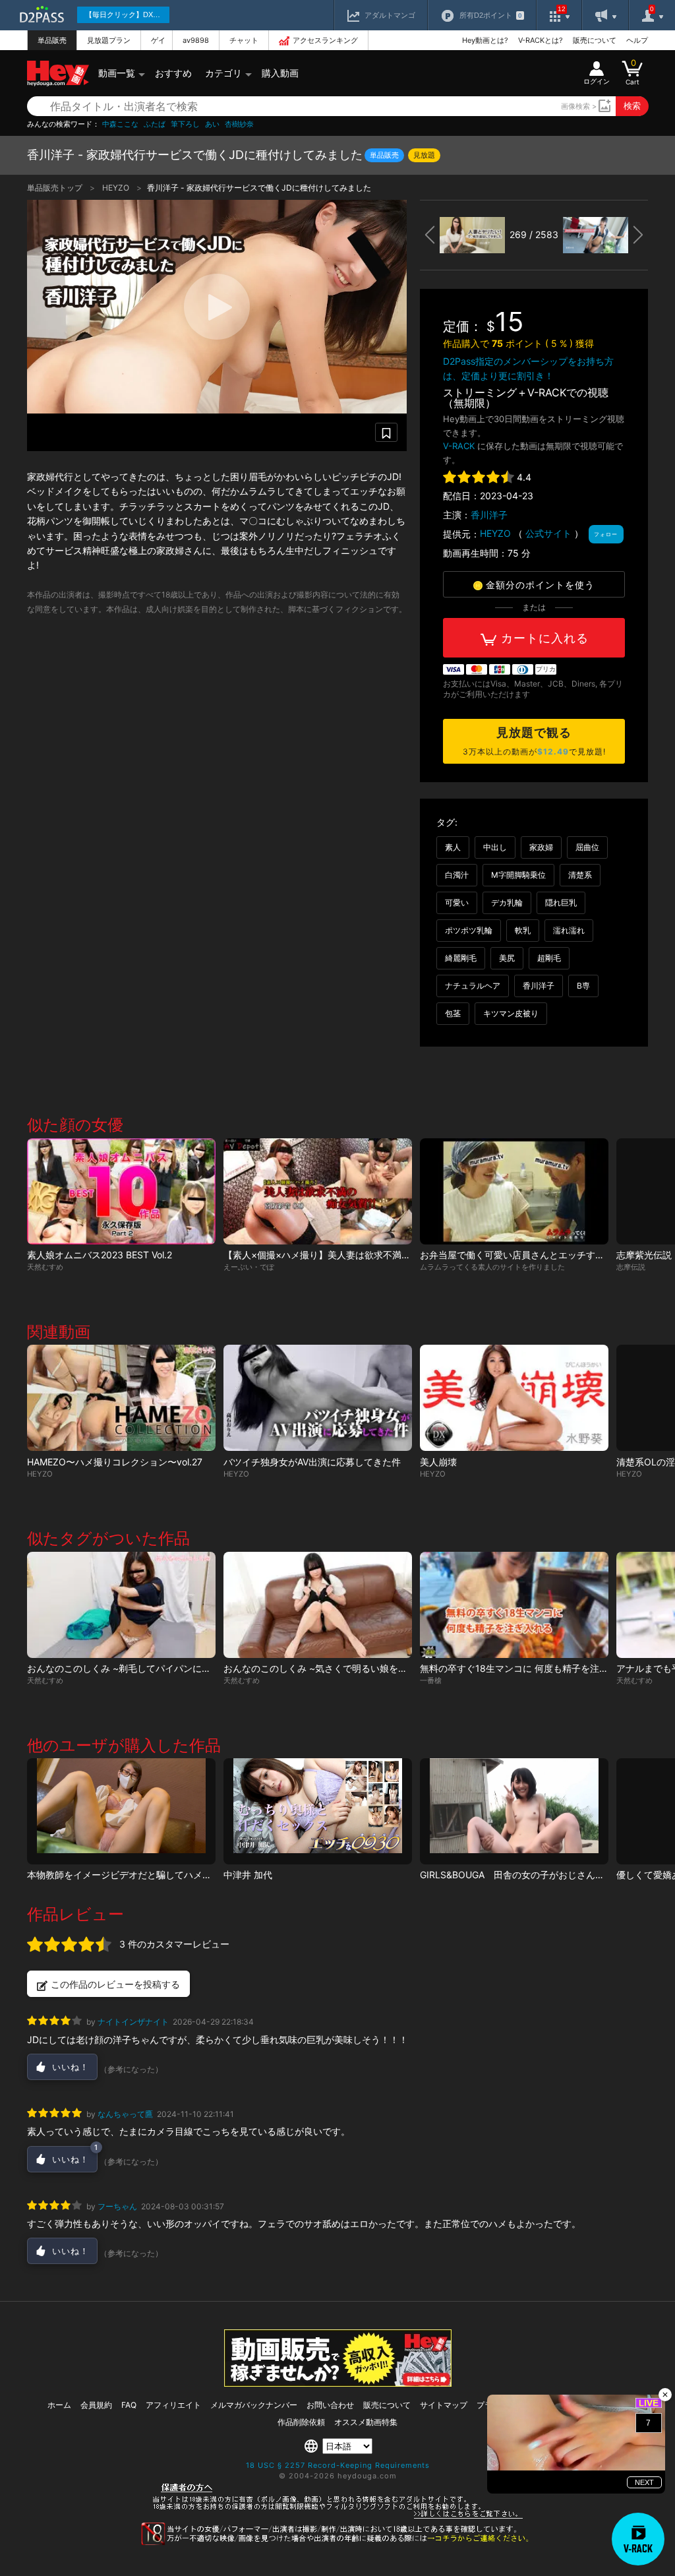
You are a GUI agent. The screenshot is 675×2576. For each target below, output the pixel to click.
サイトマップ (444, 2405)
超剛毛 (549, 958)
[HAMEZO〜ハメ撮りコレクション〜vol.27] (121, 1398)
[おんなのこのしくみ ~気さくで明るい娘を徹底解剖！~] (318, 1605)
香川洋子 (489, 515)
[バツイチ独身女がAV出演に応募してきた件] (318, 1398)
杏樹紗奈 (239, 124)
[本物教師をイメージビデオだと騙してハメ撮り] (121, 1811)
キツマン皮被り (511, 1013)
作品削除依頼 (301, 2422)
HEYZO (117, 188)
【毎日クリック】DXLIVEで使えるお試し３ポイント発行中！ (127, 15)
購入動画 (280, 73)
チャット (244, 40)
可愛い (457, 903)
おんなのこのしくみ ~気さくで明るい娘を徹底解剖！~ (337, 1668)
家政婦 (541, 847)
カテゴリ (223, 73)
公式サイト (548, 533)
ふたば (155, 124)
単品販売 (52, 40)
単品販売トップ (56, 188)
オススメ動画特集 (366, 2422)
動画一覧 (117, 73)
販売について (595, 40)
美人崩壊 (438, 1462)
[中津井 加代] (318, 1811)
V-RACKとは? (541, 40)
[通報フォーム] (337, 2542)
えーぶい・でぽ (249, 1267)
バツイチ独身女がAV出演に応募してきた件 (312, 1462)
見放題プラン (109, 40)
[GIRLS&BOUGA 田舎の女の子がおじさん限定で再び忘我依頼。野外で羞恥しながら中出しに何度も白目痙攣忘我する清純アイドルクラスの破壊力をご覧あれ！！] (514, 1811)
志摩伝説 (631, 1267)
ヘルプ (637, 40)
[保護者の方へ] (338, 2517)
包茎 (453, 1013)
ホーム (59, 2405)
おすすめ (173, 73)
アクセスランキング (325, 40)
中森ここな (120, 124)
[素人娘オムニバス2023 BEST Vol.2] (121, 1191)
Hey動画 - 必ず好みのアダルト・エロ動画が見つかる (58, 74)
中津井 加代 (248, 1875)
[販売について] (338, 2383)
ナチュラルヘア (473, 986)
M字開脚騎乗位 (518, 875)
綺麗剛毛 (461, 958)
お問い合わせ (330, 2405)
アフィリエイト (173, 2405)
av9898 (196, 40)
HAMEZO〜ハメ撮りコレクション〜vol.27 (115, 1462)
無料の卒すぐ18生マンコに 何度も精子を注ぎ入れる (528, 1668)
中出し (495, 847)
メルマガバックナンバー (254, 2405)
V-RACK (459, 446)
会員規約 (96, 2405)
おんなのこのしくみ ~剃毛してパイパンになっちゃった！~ (150, 1668)
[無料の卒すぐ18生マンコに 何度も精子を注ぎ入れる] (514, 1605)
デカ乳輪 (507, 903)
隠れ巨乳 (561, 903)
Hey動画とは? (485, 40)
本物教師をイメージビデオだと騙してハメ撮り (124, 1875)
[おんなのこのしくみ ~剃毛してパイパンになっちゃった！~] (121, 1605)
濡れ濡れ (569, 930)
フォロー (606, 534)
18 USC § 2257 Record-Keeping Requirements (338, 2465)
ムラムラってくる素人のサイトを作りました (492, 1267)
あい (212, 124)
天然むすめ (45, 1267)
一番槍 (431, 1680)
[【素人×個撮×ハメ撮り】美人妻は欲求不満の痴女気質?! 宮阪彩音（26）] (318, 1191)
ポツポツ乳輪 (469, 930)
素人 (453, 847)
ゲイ (158, 40)
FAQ (129, 2405)
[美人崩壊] (514, 1398)
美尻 (507, 958)
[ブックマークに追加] (386, 432)
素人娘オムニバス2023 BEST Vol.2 (100, 1255)
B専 (583, 986)
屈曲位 (587, 847)
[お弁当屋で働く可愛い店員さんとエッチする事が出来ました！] (514, 1191)
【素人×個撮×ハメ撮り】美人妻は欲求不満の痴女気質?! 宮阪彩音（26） (377, 1255)
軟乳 (523, 930)
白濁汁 (457, 875)
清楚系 (580, 875)
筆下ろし (185, 124)
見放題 (424, 155)
